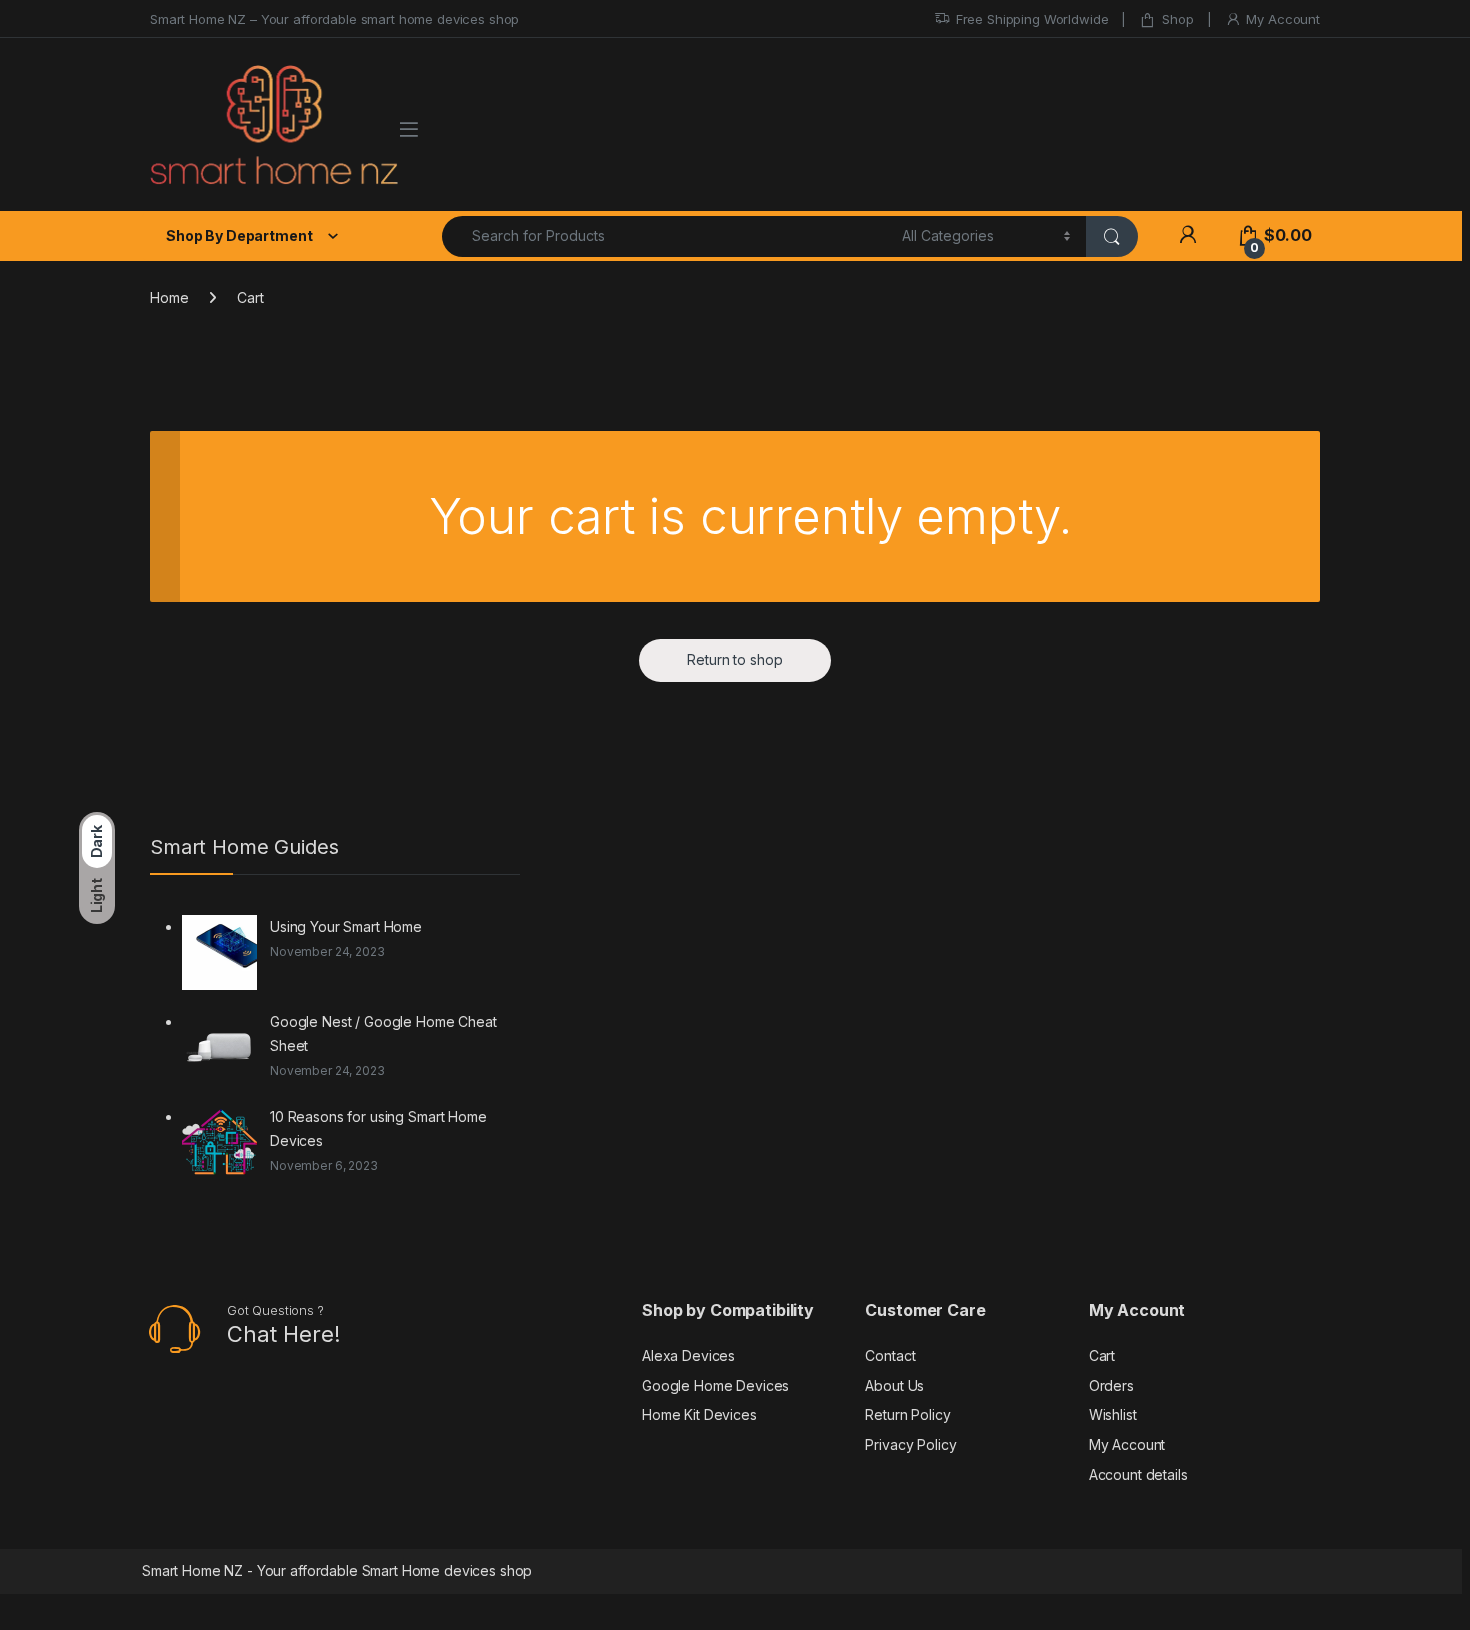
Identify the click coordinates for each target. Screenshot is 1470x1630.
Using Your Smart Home (346, 926)
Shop (1177, 19)
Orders (1111, 1385)
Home (169, 297)
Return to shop (734, 659)
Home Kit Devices (699, 1414)
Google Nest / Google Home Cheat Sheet (383, 1033)
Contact (890, 1355)
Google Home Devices (715, 1385)
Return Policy (907, 1414)
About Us (894, 1385)
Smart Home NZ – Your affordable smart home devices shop (334, 19)
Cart (1102, 1355)
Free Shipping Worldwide (1032, 19)
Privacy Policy (910, 1444)
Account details (1138, 1474)
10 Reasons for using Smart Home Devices (378, 1128)
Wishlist (1113, 1414)
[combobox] (666, 236)
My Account (1283, 19)
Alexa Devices (688, 1355)
